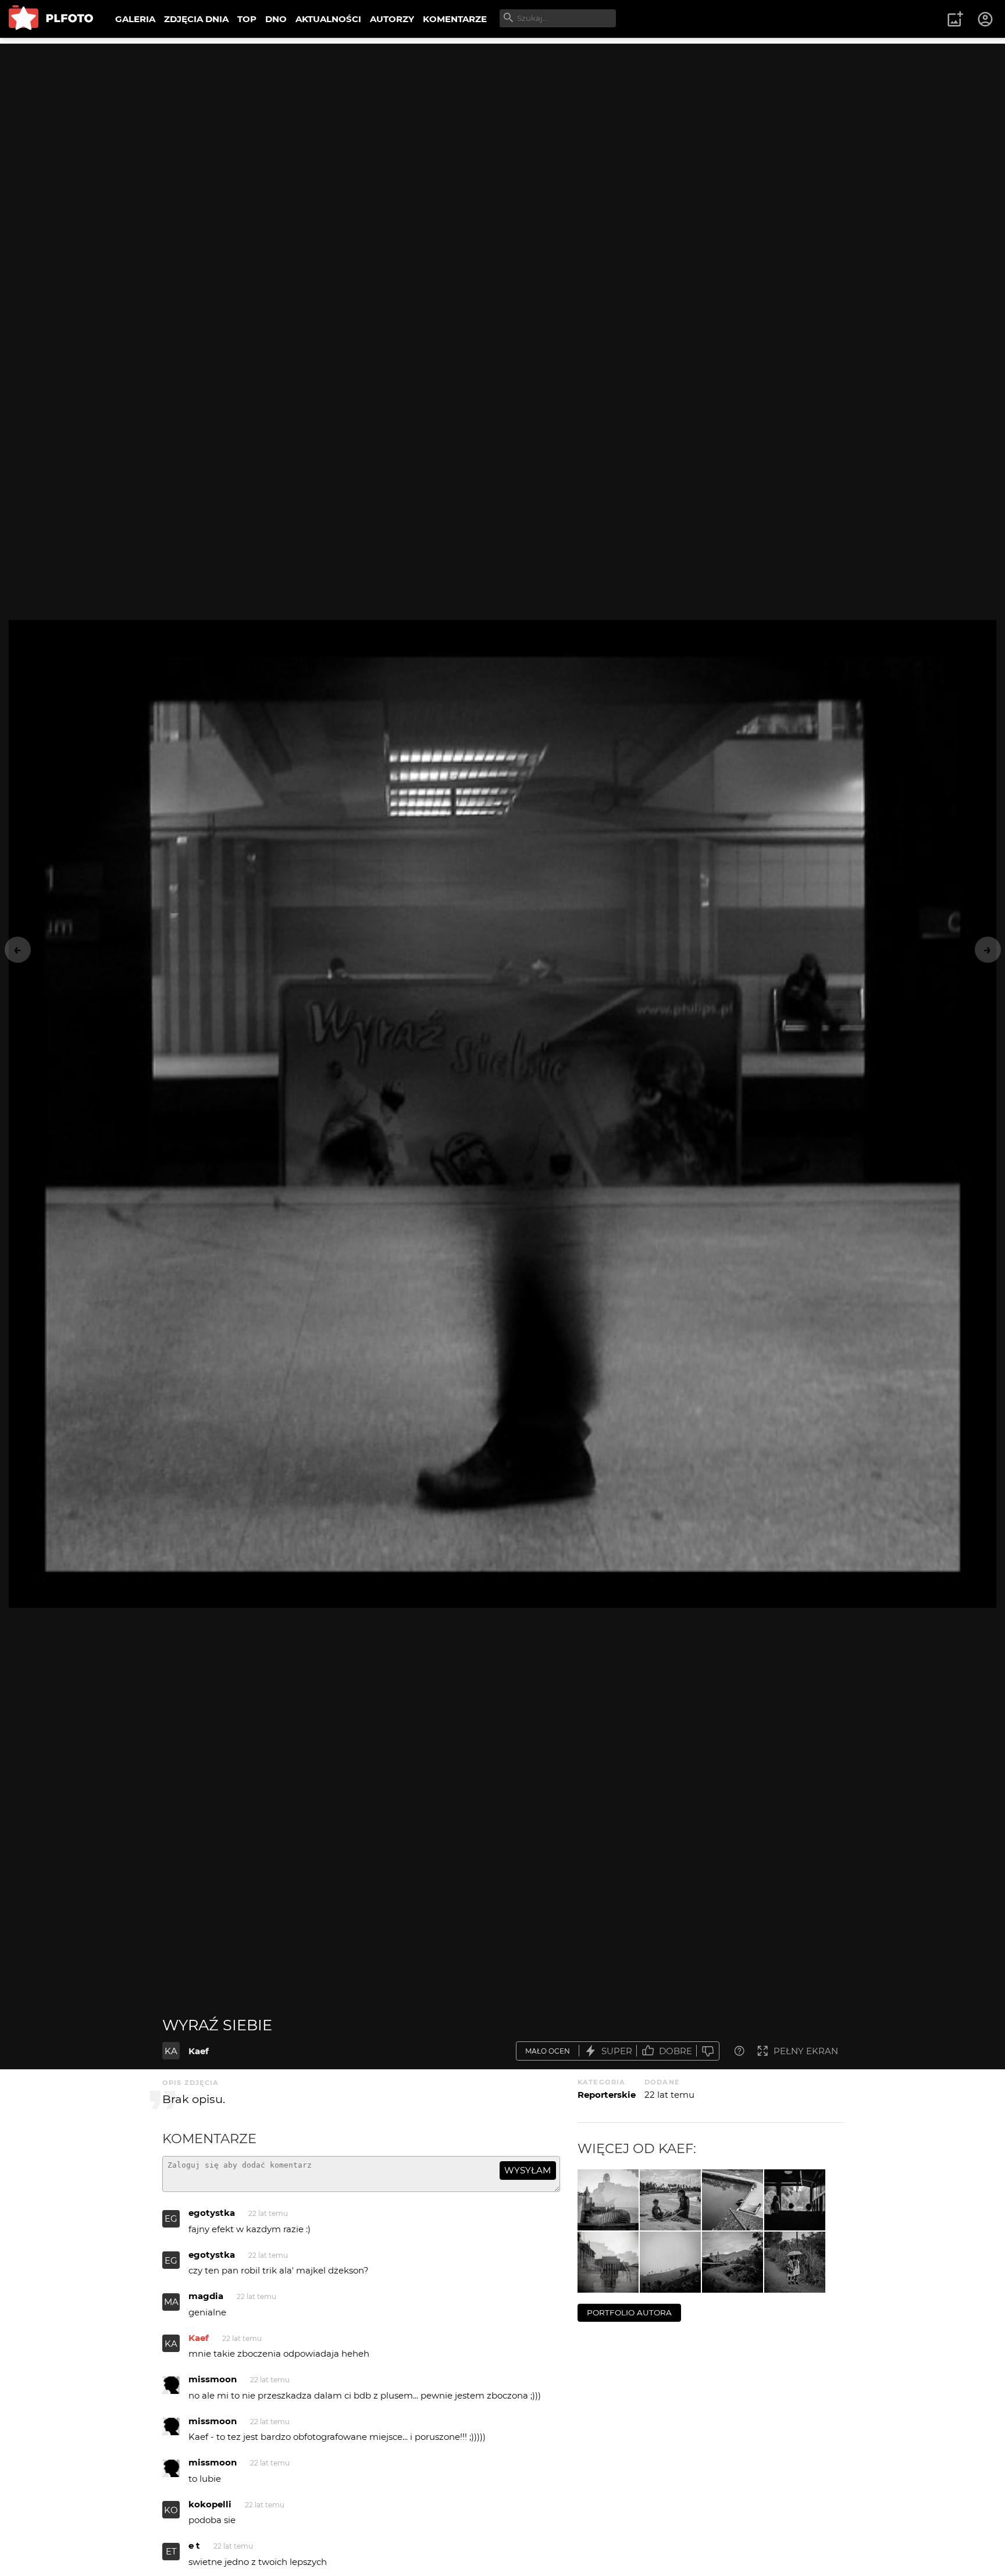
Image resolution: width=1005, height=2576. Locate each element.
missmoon (213, 2379)
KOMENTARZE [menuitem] (455, 19)
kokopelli (210, 2504)
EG (171, 2219)
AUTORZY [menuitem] (392, 19)
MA (171, 2302)
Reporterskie (607, 2095)
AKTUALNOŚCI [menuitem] (328, 19)
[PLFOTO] (51, 19)
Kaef (199, 2051)
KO (171, 2510)
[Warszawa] (608, 2262)
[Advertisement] (502, 125)
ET (171, 2551)
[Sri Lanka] (795, 2200)
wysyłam (528, 2170)
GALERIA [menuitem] (135, 19)
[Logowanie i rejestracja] (986, 19)
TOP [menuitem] (247, 19)
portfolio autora (629, 2312)
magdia (206, 2296)
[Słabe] (708, 2051)
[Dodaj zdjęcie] (955, 19)
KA (171, 2051)
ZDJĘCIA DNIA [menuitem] (196, 19)
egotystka (212, 2213)
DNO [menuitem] (276, 19)
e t (194, 2545)
